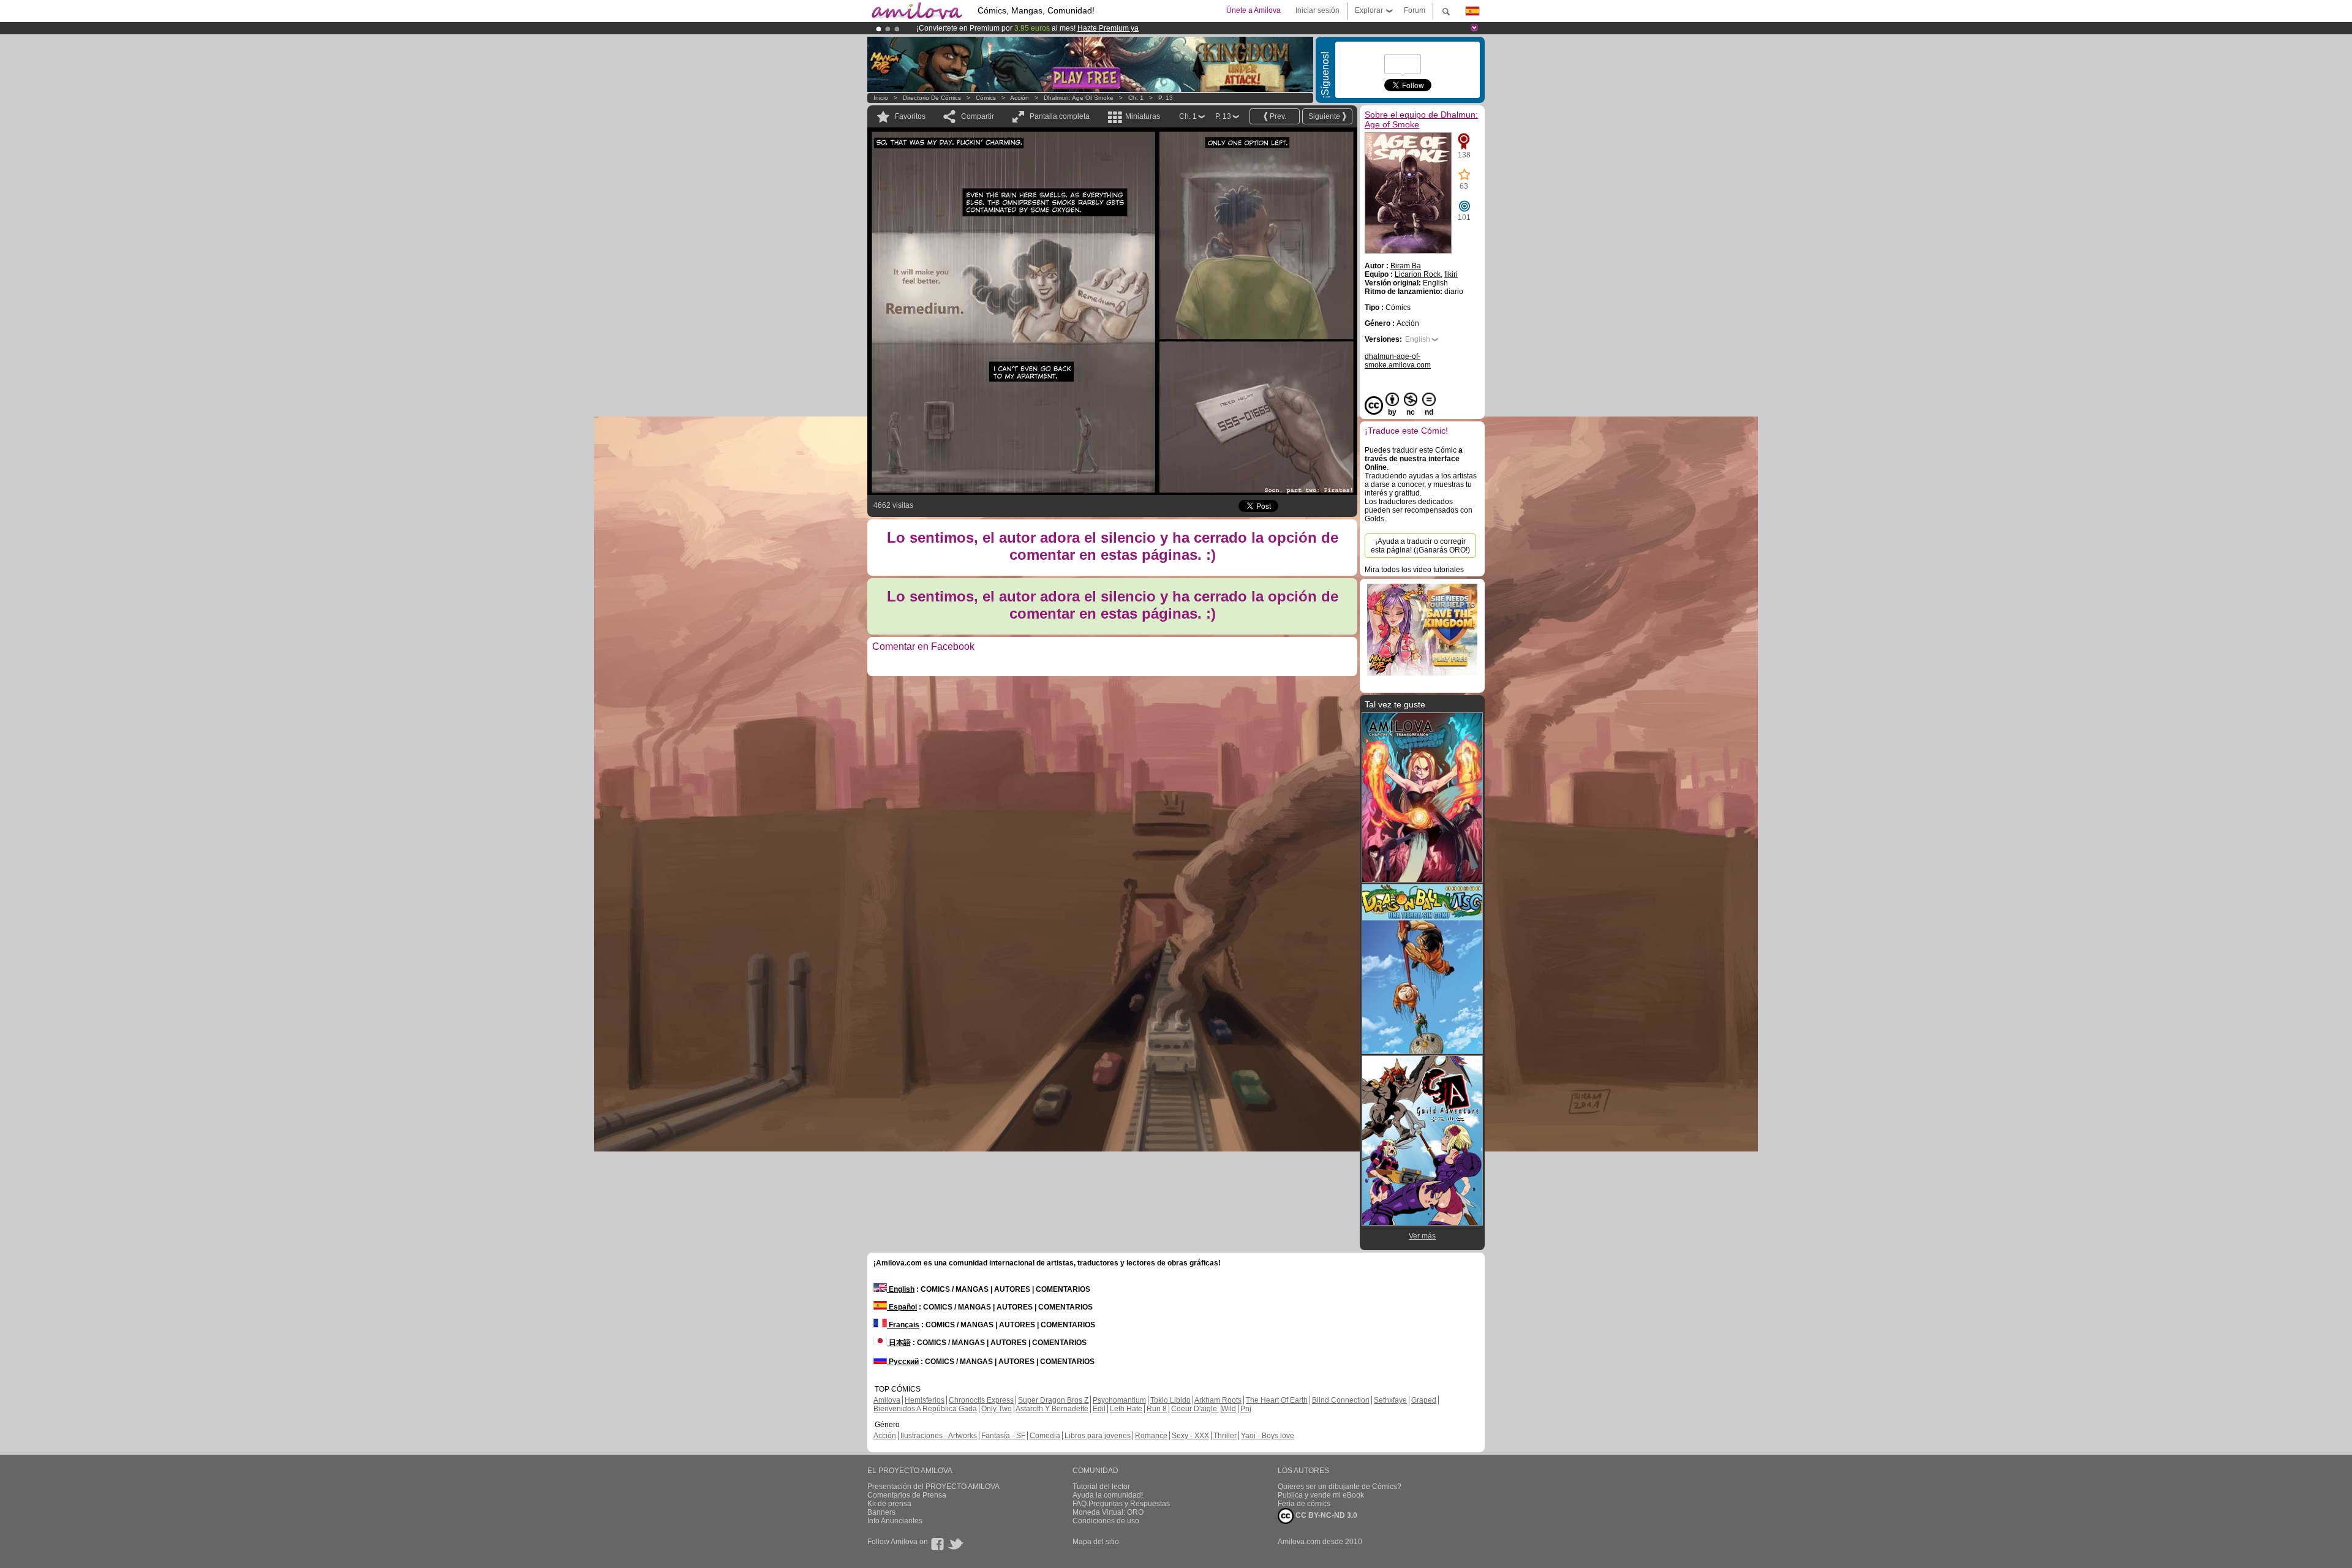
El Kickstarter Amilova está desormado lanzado (997, 28)
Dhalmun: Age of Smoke (1079, 98)
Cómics (987, 98)
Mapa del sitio (1096, 1542)
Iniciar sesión (1317, 10)
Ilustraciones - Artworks (939, 1436)
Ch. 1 (1136, 98)
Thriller (1225, 1436)
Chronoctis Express (981, 1400)
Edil (1099, 1409)
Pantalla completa (1060, 116)
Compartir (978, 116)
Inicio (881, 98)
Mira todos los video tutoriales (1414, 570)
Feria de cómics (1304, 1504)
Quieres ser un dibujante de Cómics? (1340, 1487)
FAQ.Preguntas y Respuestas (1121, 1504)
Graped (1424, 1400)
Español (902, 1307)
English (1418, 339)
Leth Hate (1126, 1409)
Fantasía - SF (1003, 1436)
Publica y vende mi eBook (1321, 1495)
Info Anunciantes (895, 1521)
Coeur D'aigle (1195, 1409)
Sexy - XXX (1190, 1436)
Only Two (997, 1409)
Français (903, 1325)
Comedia (1045, 1436)
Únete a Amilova (1253, 10)
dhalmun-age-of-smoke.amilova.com (1398, 361)
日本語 (899, 1343)
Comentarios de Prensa (907, 1495)
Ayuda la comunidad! (1108, 1495)
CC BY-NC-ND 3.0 (1325, 1515)
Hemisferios (925, 1400)
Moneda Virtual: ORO (1108, 1512)
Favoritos (910, 116)
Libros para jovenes (1098, 1436)
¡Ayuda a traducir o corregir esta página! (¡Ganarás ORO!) (1420, 546)
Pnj (1246, 1409)
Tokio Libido (1170, 1400)
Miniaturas (1143, 116)
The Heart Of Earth (1277, 1400)
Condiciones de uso (1106, 1521)
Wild (1229, 1409)
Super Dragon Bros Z (1053, 1400)
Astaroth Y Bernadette (1052, 1409)
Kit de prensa (889, 1504)
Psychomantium (1119, 1400)
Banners (881, 1512)
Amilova (887, 1400)
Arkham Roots (1218, 1400)
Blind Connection (1341, 1400)
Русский (903, 1362)
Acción (1020, 98)
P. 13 (1166, 98)
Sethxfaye (1390, 1400)
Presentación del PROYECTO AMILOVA (933, 1487)
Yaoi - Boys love (1268, 1436)
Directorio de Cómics (932, 98)
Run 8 (1157, 1409)
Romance (1151, 1436)
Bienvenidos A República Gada (925, 1409)
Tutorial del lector (1101, 1487)
